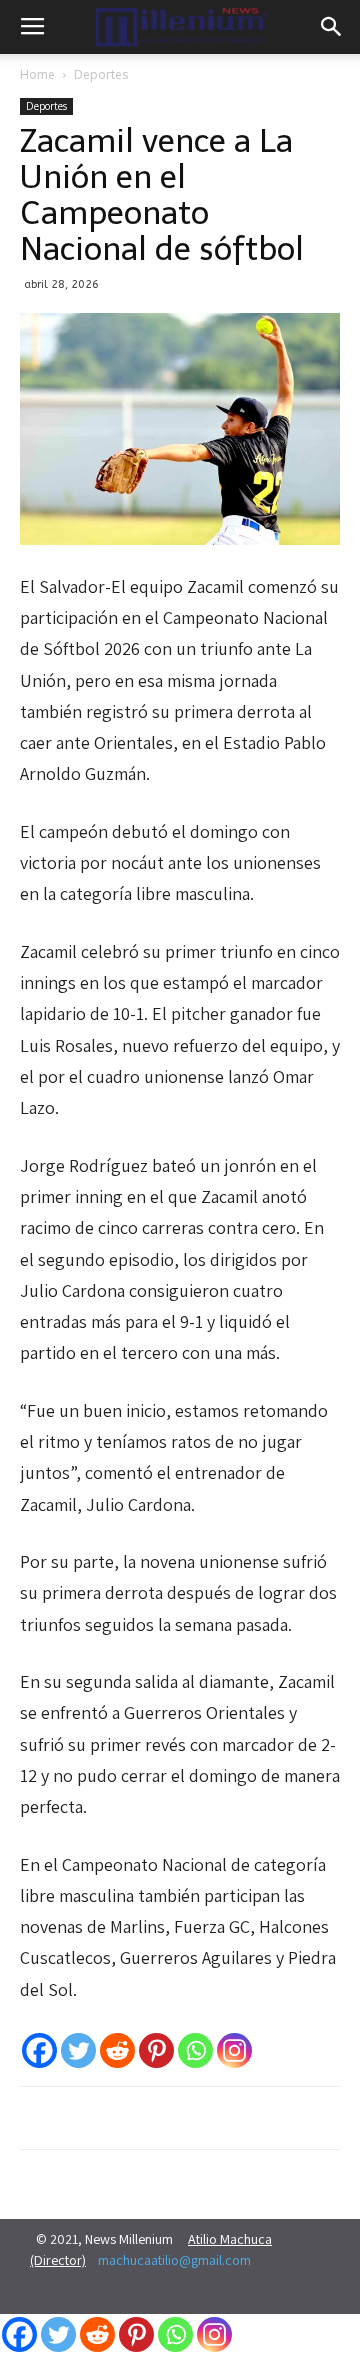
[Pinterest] (156, 2050)
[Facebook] (39, 2050)
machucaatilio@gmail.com (174, 2260)
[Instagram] (234, 2050)
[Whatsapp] (195, 2050)
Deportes (101, 74)
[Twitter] (78, 2050)
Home (37, 74)
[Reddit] (117, 2050)
